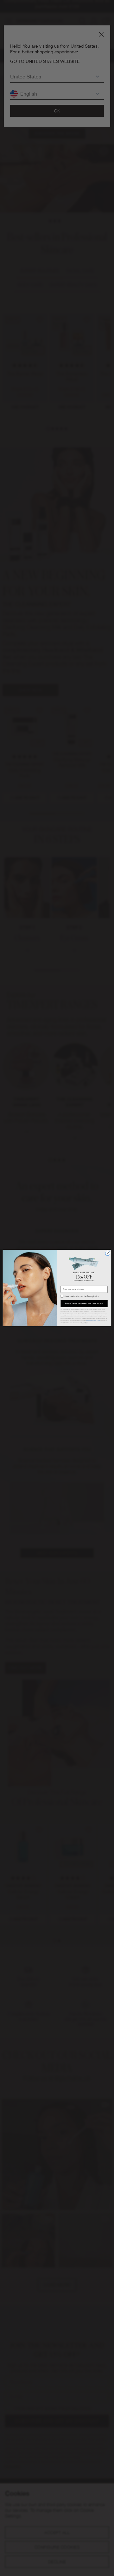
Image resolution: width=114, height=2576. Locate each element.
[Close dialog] (108, 1253)
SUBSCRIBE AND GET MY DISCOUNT (84, 1304)
